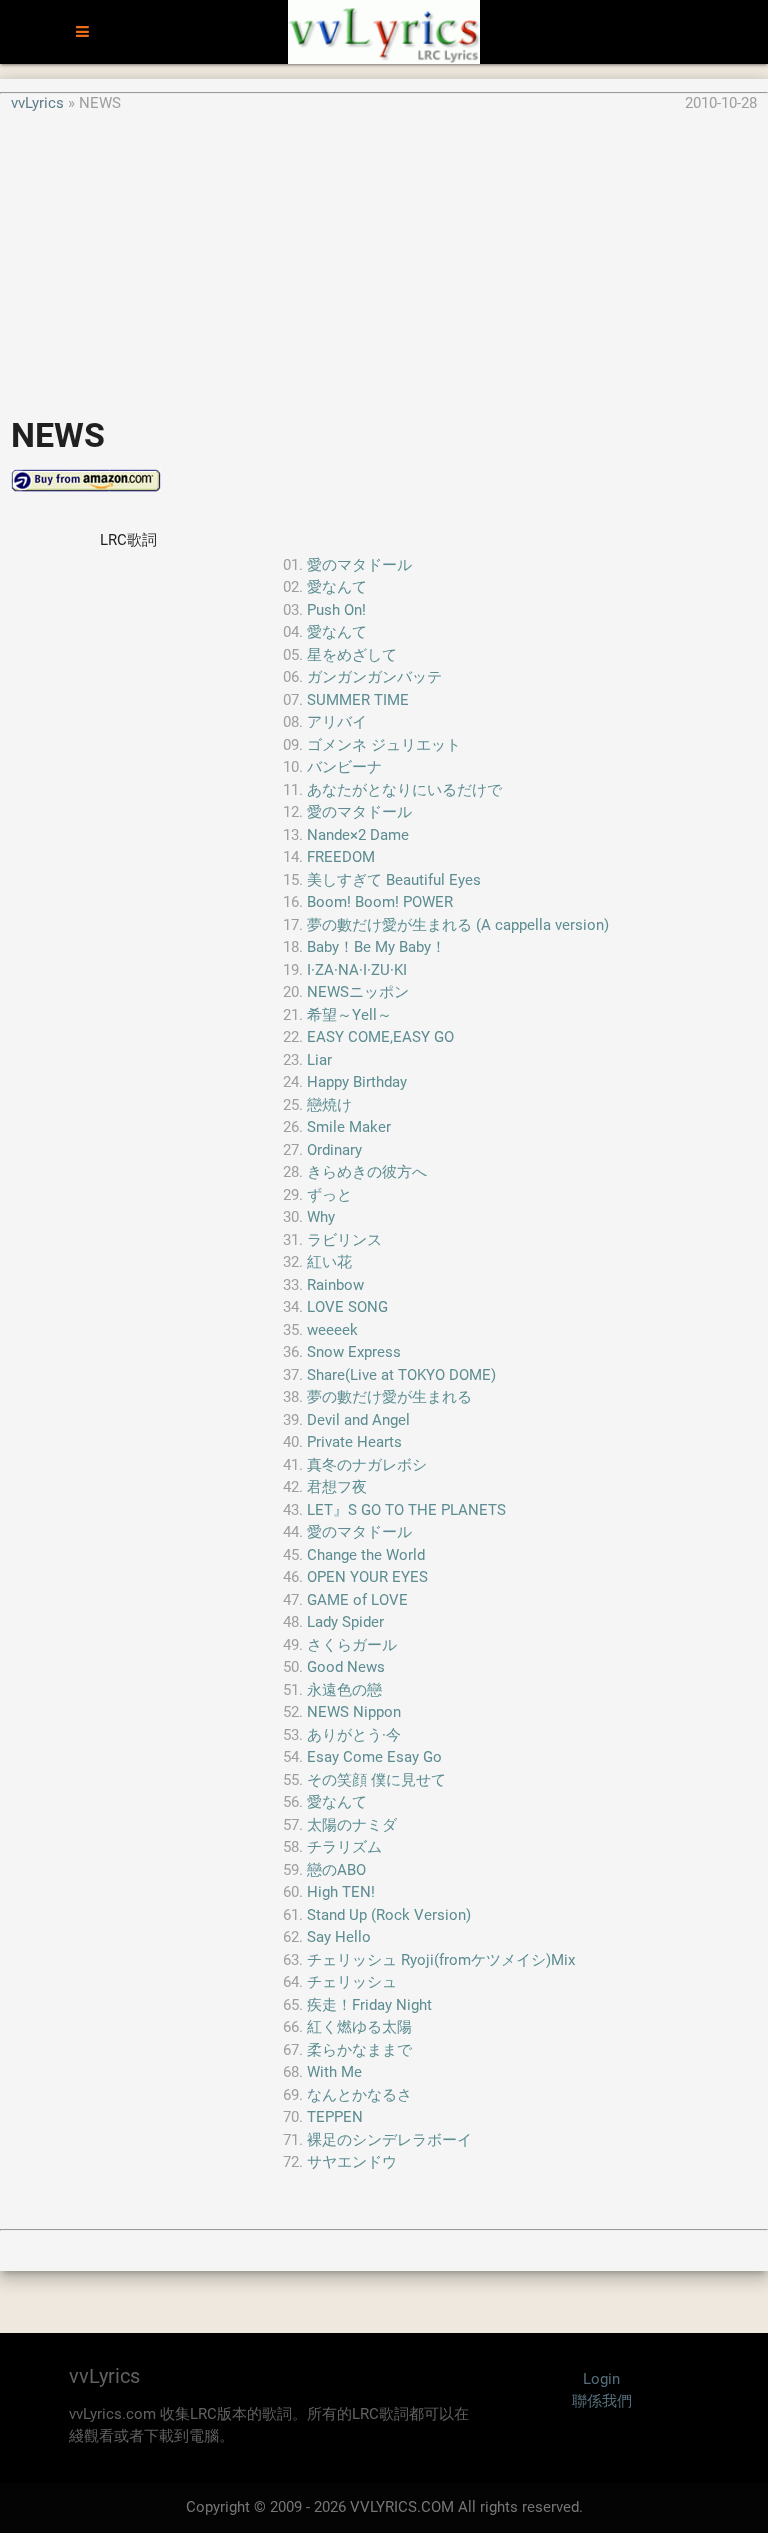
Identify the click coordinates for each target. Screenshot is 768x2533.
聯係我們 (602, 2401)
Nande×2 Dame (358, 835)
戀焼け (329, 1105)
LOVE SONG (347, 1307)
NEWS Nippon (354, 1712)
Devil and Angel (358, 1420)
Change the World (366, 1555)
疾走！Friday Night (369, 2005)
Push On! (336, 610)
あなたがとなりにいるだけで (404, 790)
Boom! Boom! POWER (380, 902)
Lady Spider (345, 1622)
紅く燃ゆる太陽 (359, 2027)
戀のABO (336, 1870)
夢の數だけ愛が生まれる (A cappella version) (458, 925)
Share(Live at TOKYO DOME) (401, 1375)
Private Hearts (354, 1442)
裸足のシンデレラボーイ (389, 2140)
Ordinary (334, 1150)
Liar (319, 1060)
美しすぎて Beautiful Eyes (394, 880)
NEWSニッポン (358, 992)
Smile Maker (349, 1127)
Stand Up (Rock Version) (389, 1915)
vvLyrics (37, 103)
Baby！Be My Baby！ (376, 947)
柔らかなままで (359, 2050)
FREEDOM (341, 857)
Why (321, 1217)
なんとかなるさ (359, 2095)
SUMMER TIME (358, 700)
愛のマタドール (359, 565)
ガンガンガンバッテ (374, 677)
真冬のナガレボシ (367, 1465)
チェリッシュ (352, 1982)
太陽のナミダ (352, 1825)
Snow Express (354, 1352)
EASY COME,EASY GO (380, 1037)
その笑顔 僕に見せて (376, 1780)
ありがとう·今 (354, 1735)
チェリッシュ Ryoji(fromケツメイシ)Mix (441, 1960)
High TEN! (341, 1892)
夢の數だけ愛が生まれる (389, 1397)
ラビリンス (344, 1240)
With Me (334, 2072)
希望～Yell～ (349, 1015)
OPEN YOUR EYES (367, 1577)
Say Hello (339, 1937)
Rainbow (335, 1285)
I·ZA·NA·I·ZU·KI (357, 970)
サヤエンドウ (352, 2162)
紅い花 (329, 1262)
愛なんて (337, 587)
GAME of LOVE (357, 1600)
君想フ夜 (337, 1487)
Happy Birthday (357, 1082)
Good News (346, 1667)
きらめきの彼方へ (367, 1172)
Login (601, 2379)
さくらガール (352, 1645)
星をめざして (352, 655)
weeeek (332, 1330)
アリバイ (337, 722)
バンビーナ (344, 767)
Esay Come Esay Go (374, 1757)
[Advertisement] (384, 254)
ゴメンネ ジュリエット (384, 745)
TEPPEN (335, 2117)
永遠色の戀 (344, 1690)
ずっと (329, 1195)
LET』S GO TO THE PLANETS (406, 1510)
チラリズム (344, 1847)
